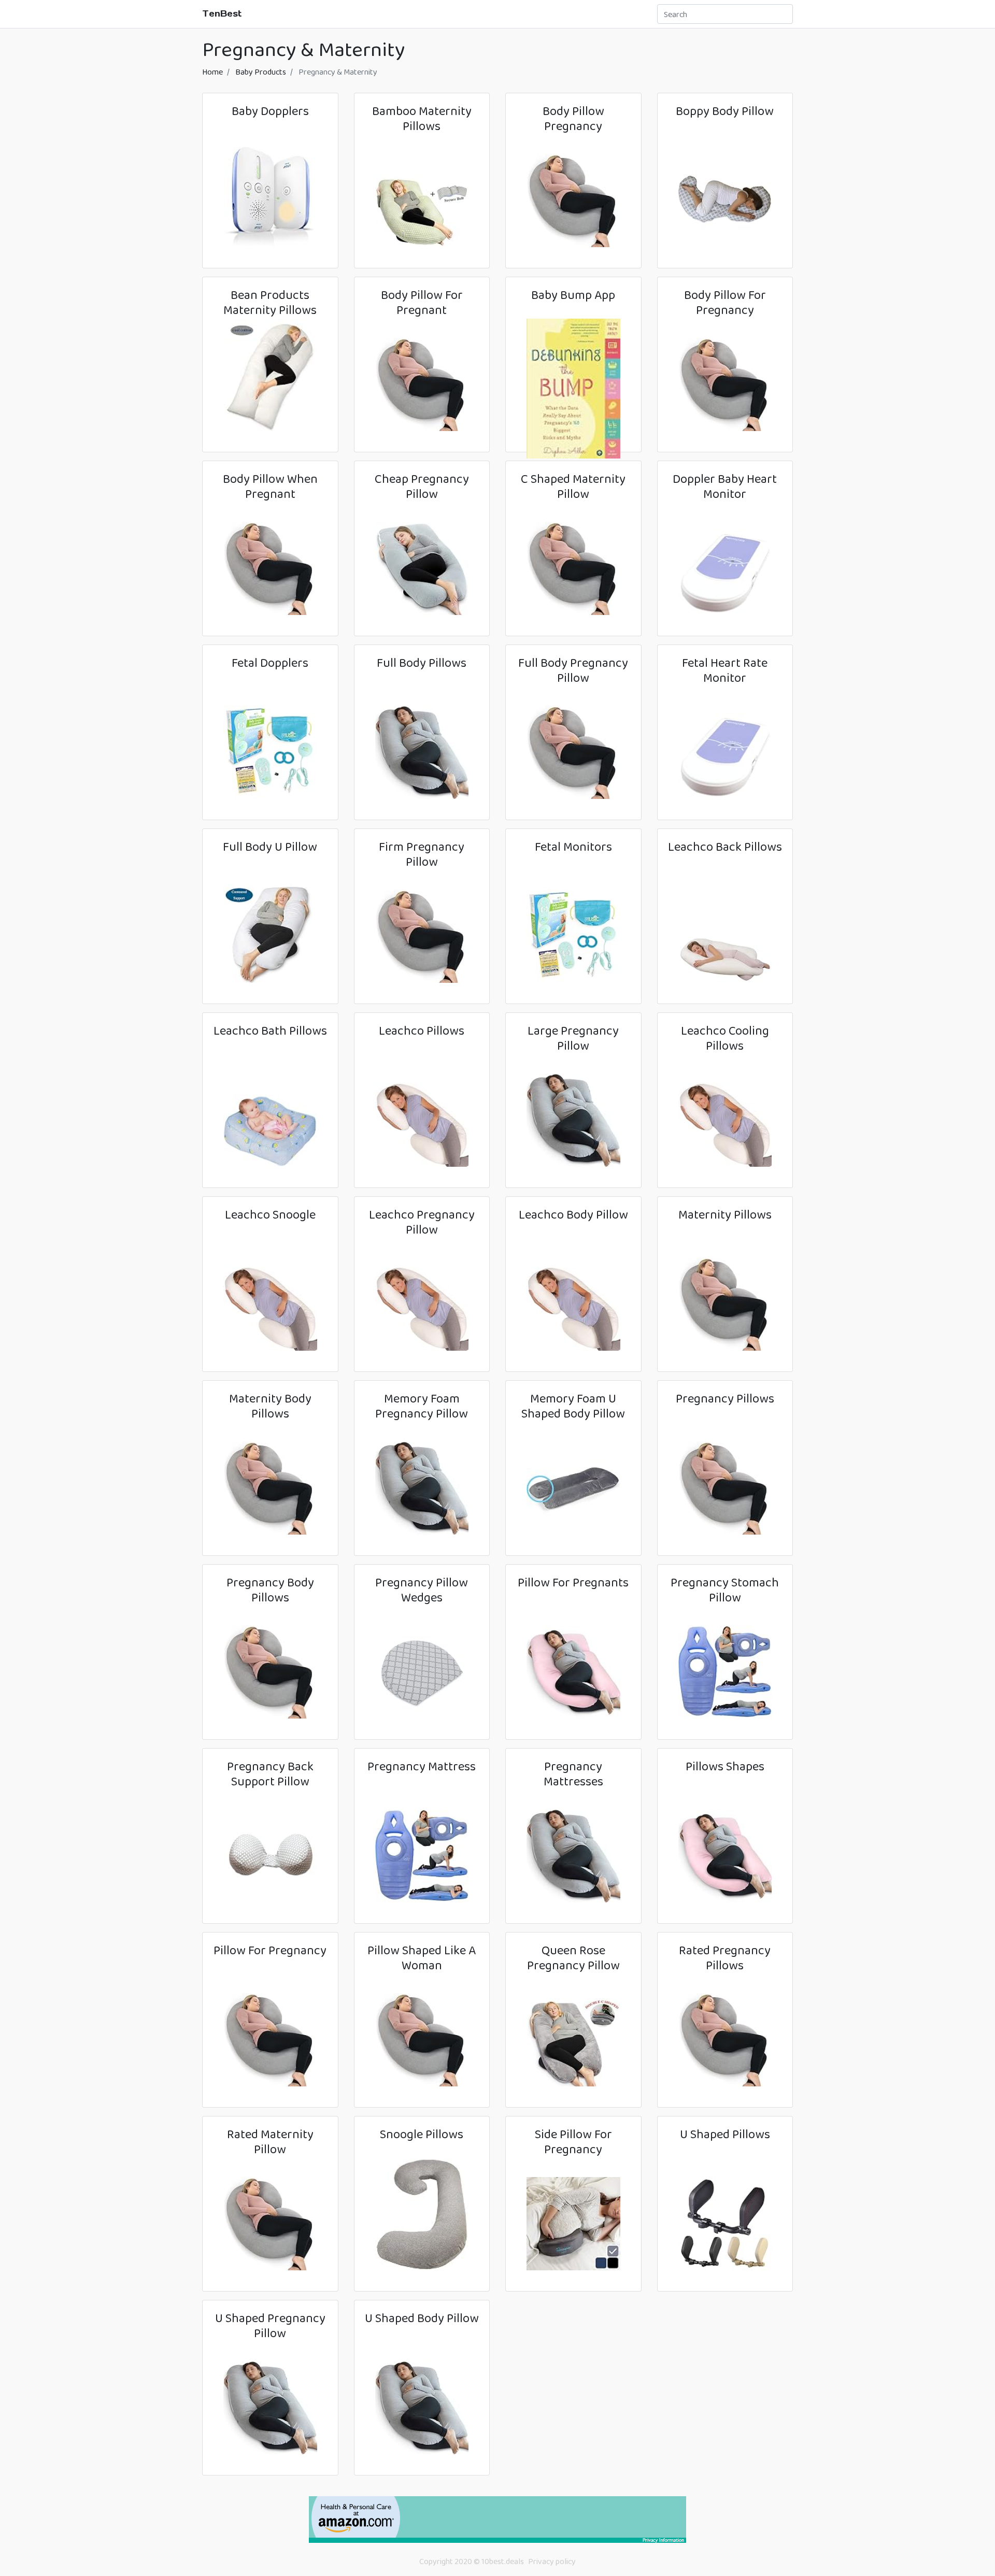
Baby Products (261, 72)
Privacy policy (552, 2561)
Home (212, 72)
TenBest (222, 13)
